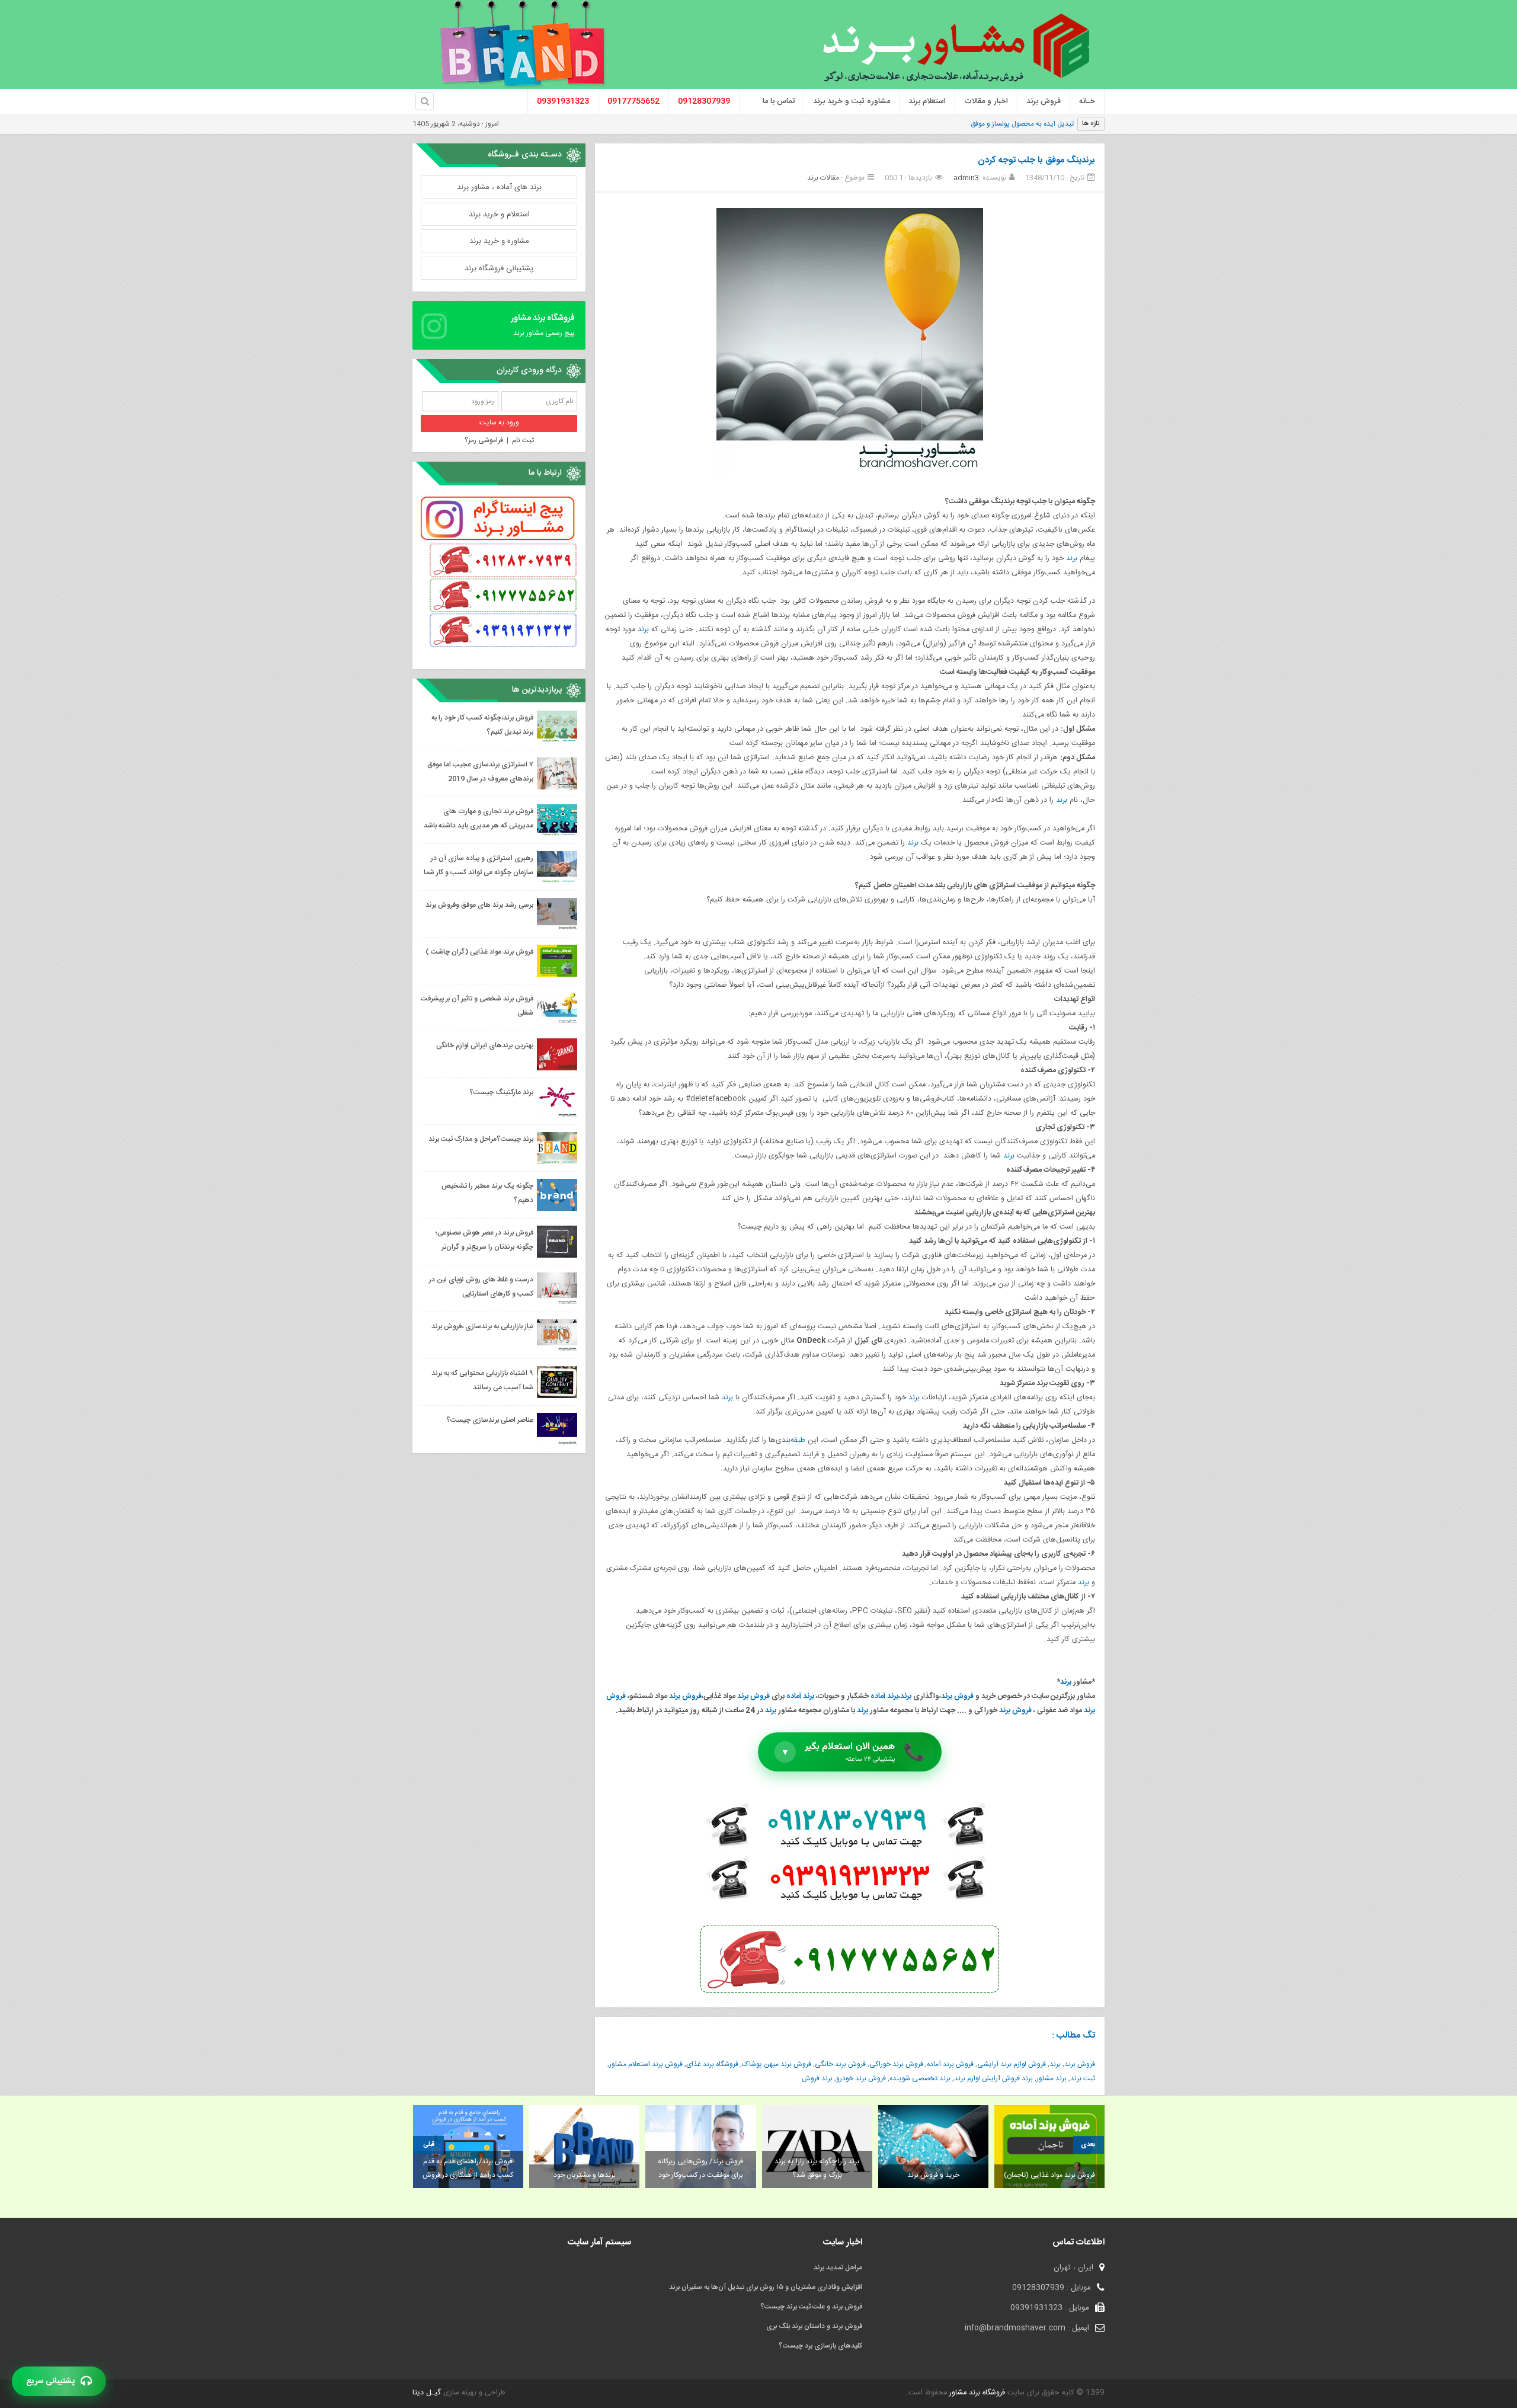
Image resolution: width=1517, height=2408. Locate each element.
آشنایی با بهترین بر (1046, 124)
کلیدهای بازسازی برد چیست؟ (820, 2346)
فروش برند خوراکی (896, 2064)
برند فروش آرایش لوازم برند (993, 2078)
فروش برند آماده (950, 2064)
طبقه (798, 1440)
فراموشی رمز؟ (484, 440)
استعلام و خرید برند (499, 215)
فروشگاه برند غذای (712, 2064)
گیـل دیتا (427, 2393)
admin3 (966, 178)
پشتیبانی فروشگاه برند (499, 268)
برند (1072, 559)
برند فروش (817, 2078)
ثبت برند (1083, 2078)
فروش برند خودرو (861, 2078)
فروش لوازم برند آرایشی (1012, 2064)
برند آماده (884, 1697)
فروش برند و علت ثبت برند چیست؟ (811, 2307)
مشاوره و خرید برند (499, 241)
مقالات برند (823, 178)
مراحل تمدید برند (838, 2268)
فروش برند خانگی (840, 2064)
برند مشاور (1052, 2078)
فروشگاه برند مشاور (976, 2393)
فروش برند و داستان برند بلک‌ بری (814, 2326)
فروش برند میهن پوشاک (777, 2064)
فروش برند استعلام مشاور (646, 2064)
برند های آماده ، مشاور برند (499, 187)
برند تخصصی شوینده (920, 2078)
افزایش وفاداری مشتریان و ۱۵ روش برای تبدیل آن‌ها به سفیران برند (766, 2287)
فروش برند (957, 1697)
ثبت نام (523, 440)
